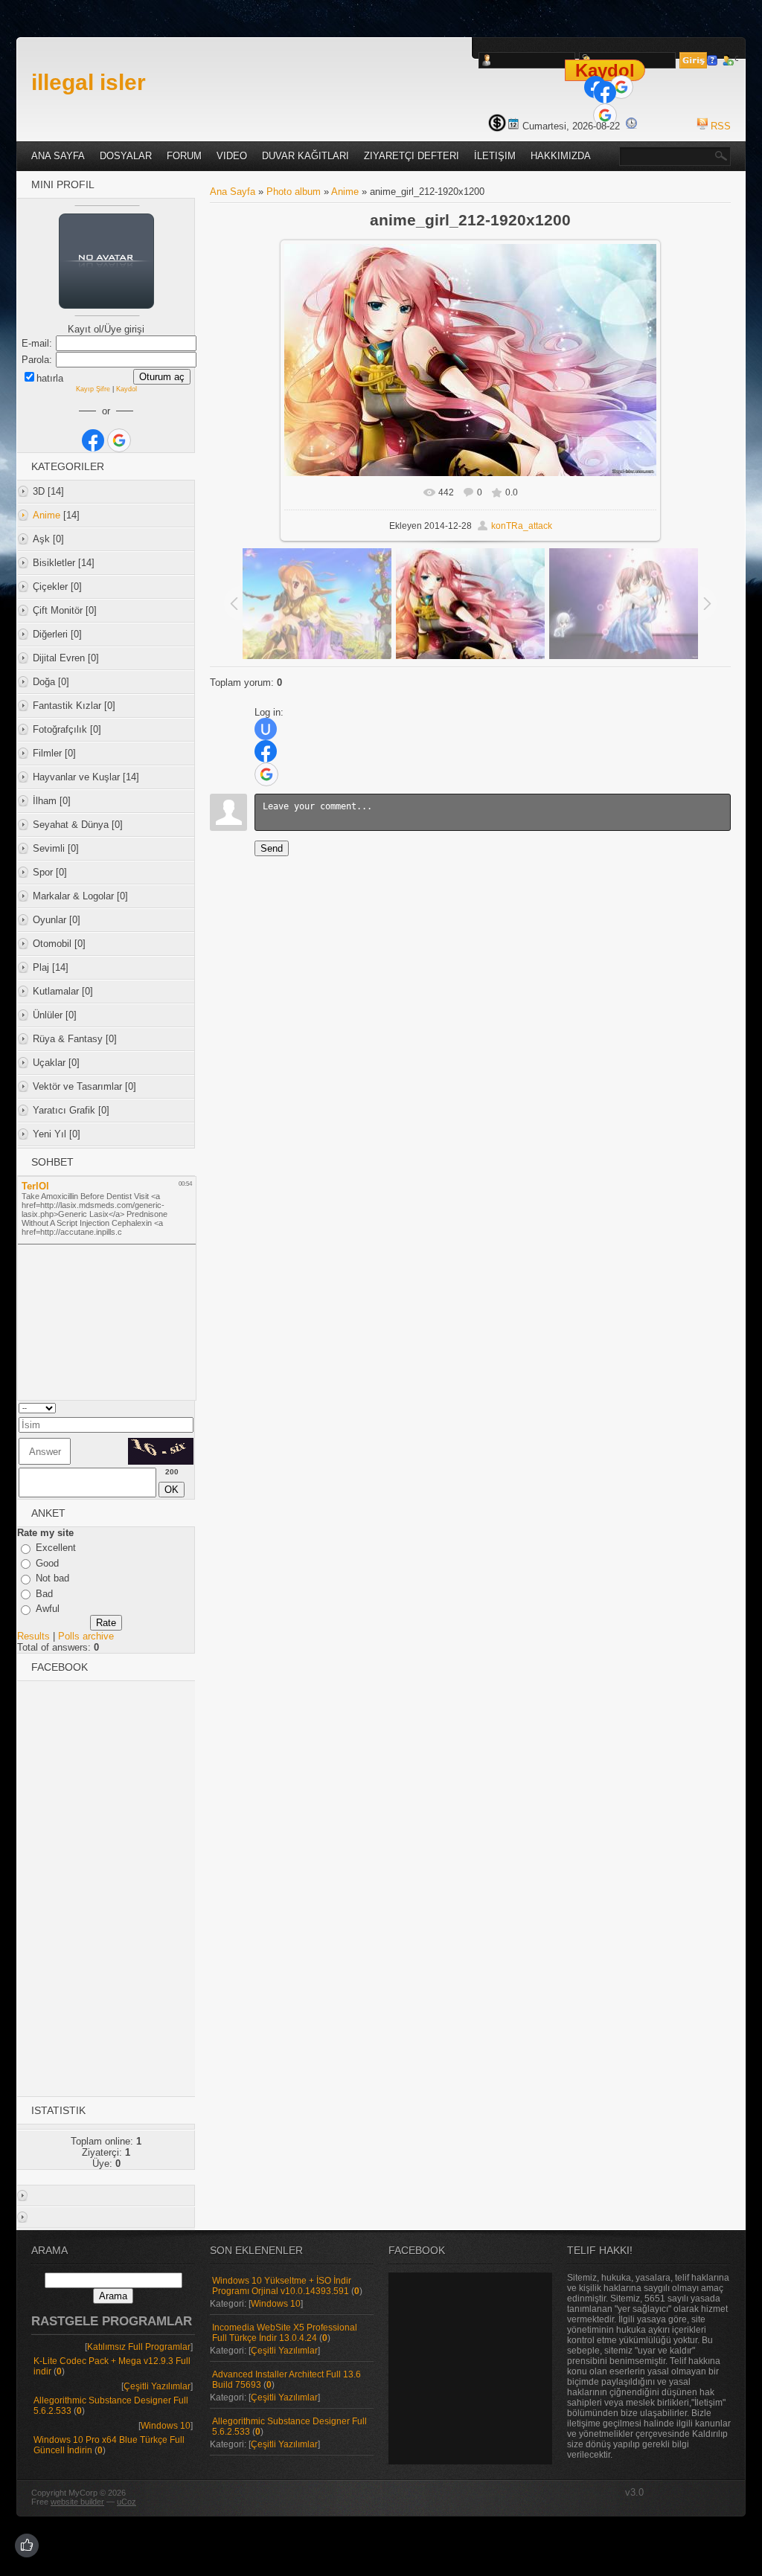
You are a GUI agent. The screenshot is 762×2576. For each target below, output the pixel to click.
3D (39, 491)
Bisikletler (54, 563)
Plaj (41, 967)
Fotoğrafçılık (60, 729)
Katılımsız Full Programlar (139, 2347)
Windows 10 (166, 2426)
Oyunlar (49, 920)
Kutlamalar (56, 991)
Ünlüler (48, 1015)
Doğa (44, 682)
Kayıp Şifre (93, 389)
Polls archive (86, 1636)
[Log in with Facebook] (605, 92)
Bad (44, 1594)
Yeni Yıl (49, 1134)
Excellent (56, 1548)
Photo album (294, 192)
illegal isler (89, 82)
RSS (721, 126)
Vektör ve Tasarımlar (77, 1086)
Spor (43, 872)
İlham (45, 801)
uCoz (127, 2502)
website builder (77, 2502)
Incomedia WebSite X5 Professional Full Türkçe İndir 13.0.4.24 (285, 2333)
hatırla (50, 378)
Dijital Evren (59, 658)
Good (47, 1563)
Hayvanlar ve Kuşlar (76, 777)
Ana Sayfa (233, 192)
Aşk (41, 539)
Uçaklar (49, 1063)
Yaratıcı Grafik (64, 1110)
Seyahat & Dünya (71, 825)
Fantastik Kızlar (67, 706)
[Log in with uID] (266, 729)
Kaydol (605, 70)
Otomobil (52, 944)
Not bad (52, 1578)
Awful (48, 1609)
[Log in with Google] (621, 87)
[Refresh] (173, 1408)
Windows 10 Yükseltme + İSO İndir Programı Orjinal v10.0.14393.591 (282, 2286)
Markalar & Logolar (73, 896)
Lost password (715, 60)
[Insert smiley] (189, 1408)
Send (272, 848)
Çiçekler (50, 587)
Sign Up (730, 60)
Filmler (47, 753)
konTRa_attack (522, 526)
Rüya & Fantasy (68, 1039)
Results (33, 1636)
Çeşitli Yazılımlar (157, 2386)
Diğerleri (50, 634)
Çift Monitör (58, 610)
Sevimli (49, 848)
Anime (47, 515)
